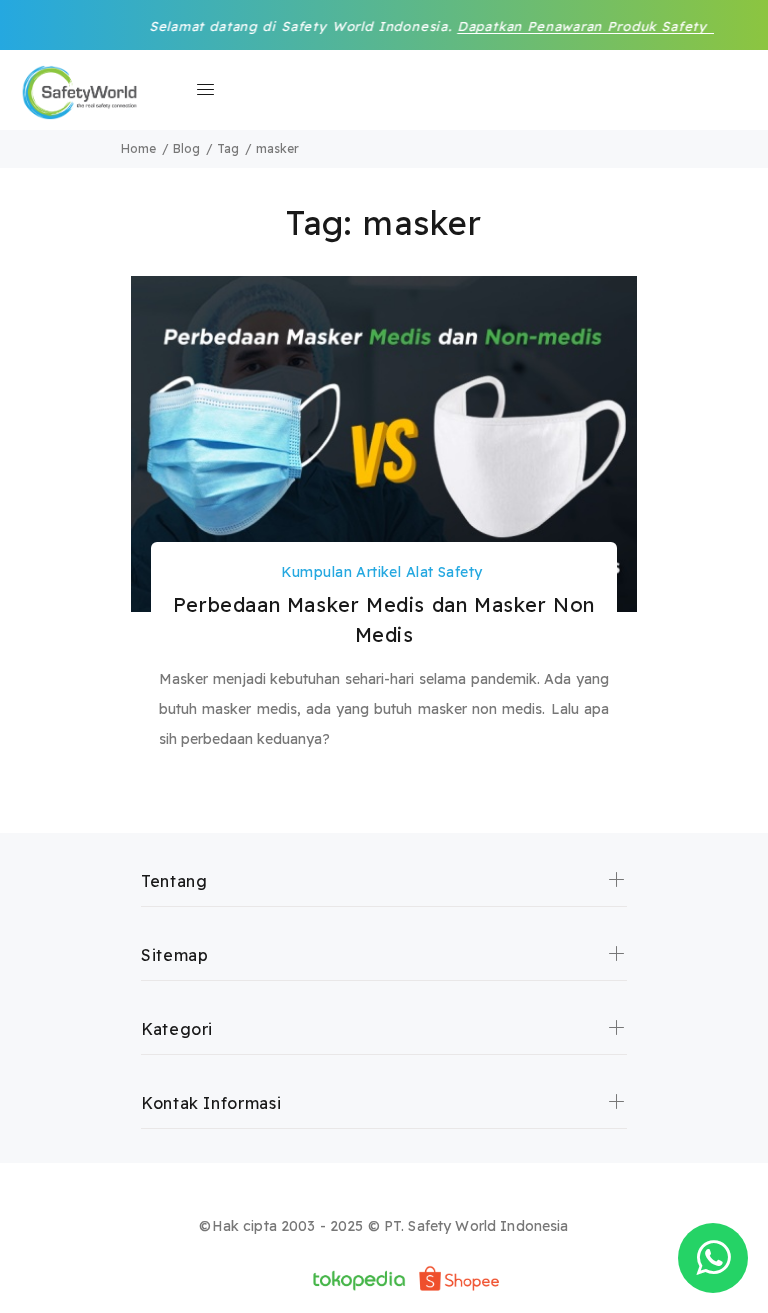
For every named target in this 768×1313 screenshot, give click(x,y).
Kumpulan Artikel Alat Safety (382, 572)
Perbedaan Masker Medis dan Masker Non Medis (384, 619)
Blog (186, 148)
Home (138, 148)
